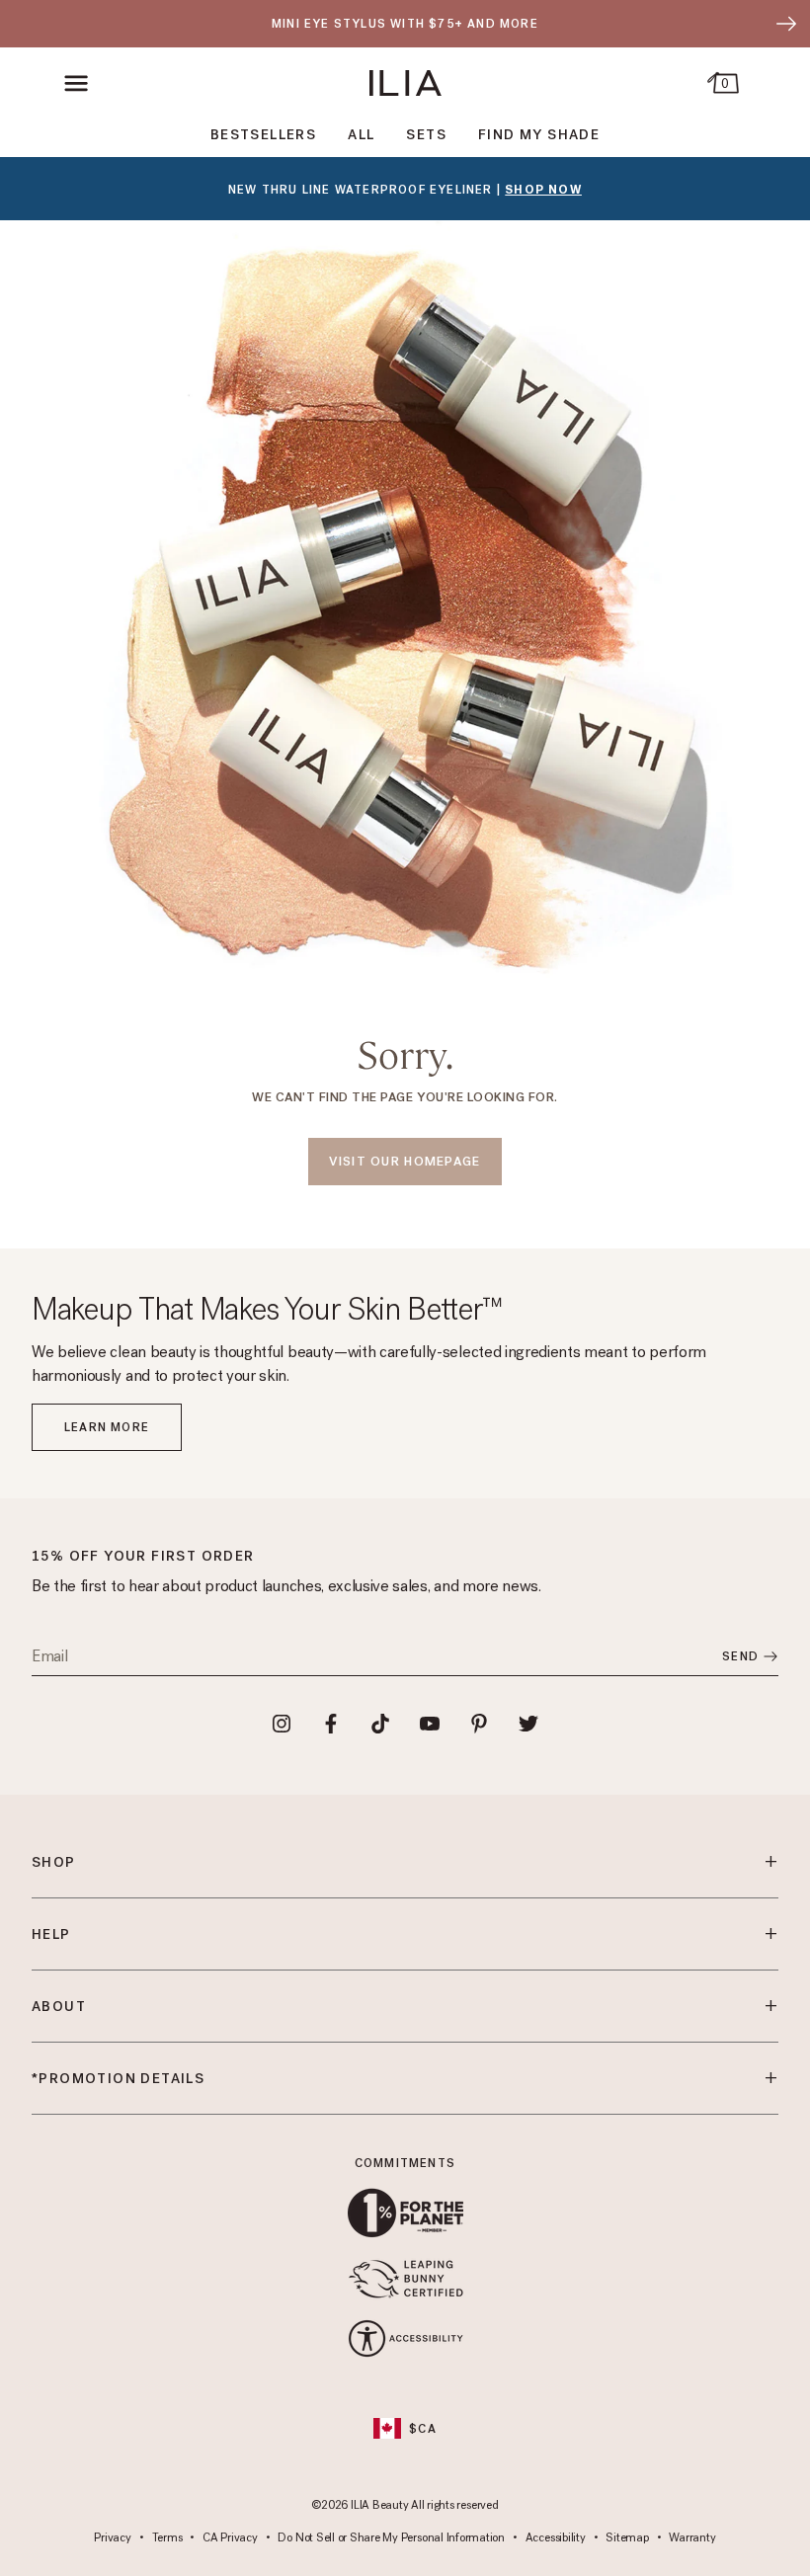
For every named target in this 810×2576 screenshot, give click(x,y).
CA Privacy (230, 2538)
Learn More (107, 1427)
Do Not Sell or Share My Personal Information (391, 2538)
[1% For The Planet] (405, 2213)
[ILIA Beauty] (405, 83)
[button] (77, 83)
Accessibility (556, 2538)
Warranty (692, 2538)
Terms (167, 2538)
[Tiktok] (380, 1724)
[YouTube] (430, 1724)
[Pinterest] (479, 1724)
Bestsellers (263, 135)
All (361, 135)
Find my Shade (539, 135)
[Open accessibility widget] (405, 2338)
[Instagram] (282, 1724)
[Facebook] (331, 1724)
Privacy (112, 2538)
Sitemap (627, 2538)
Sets (426, 135)
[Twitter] (528, 1724)
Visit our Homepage (405, 1161)
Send (740, 1656)
